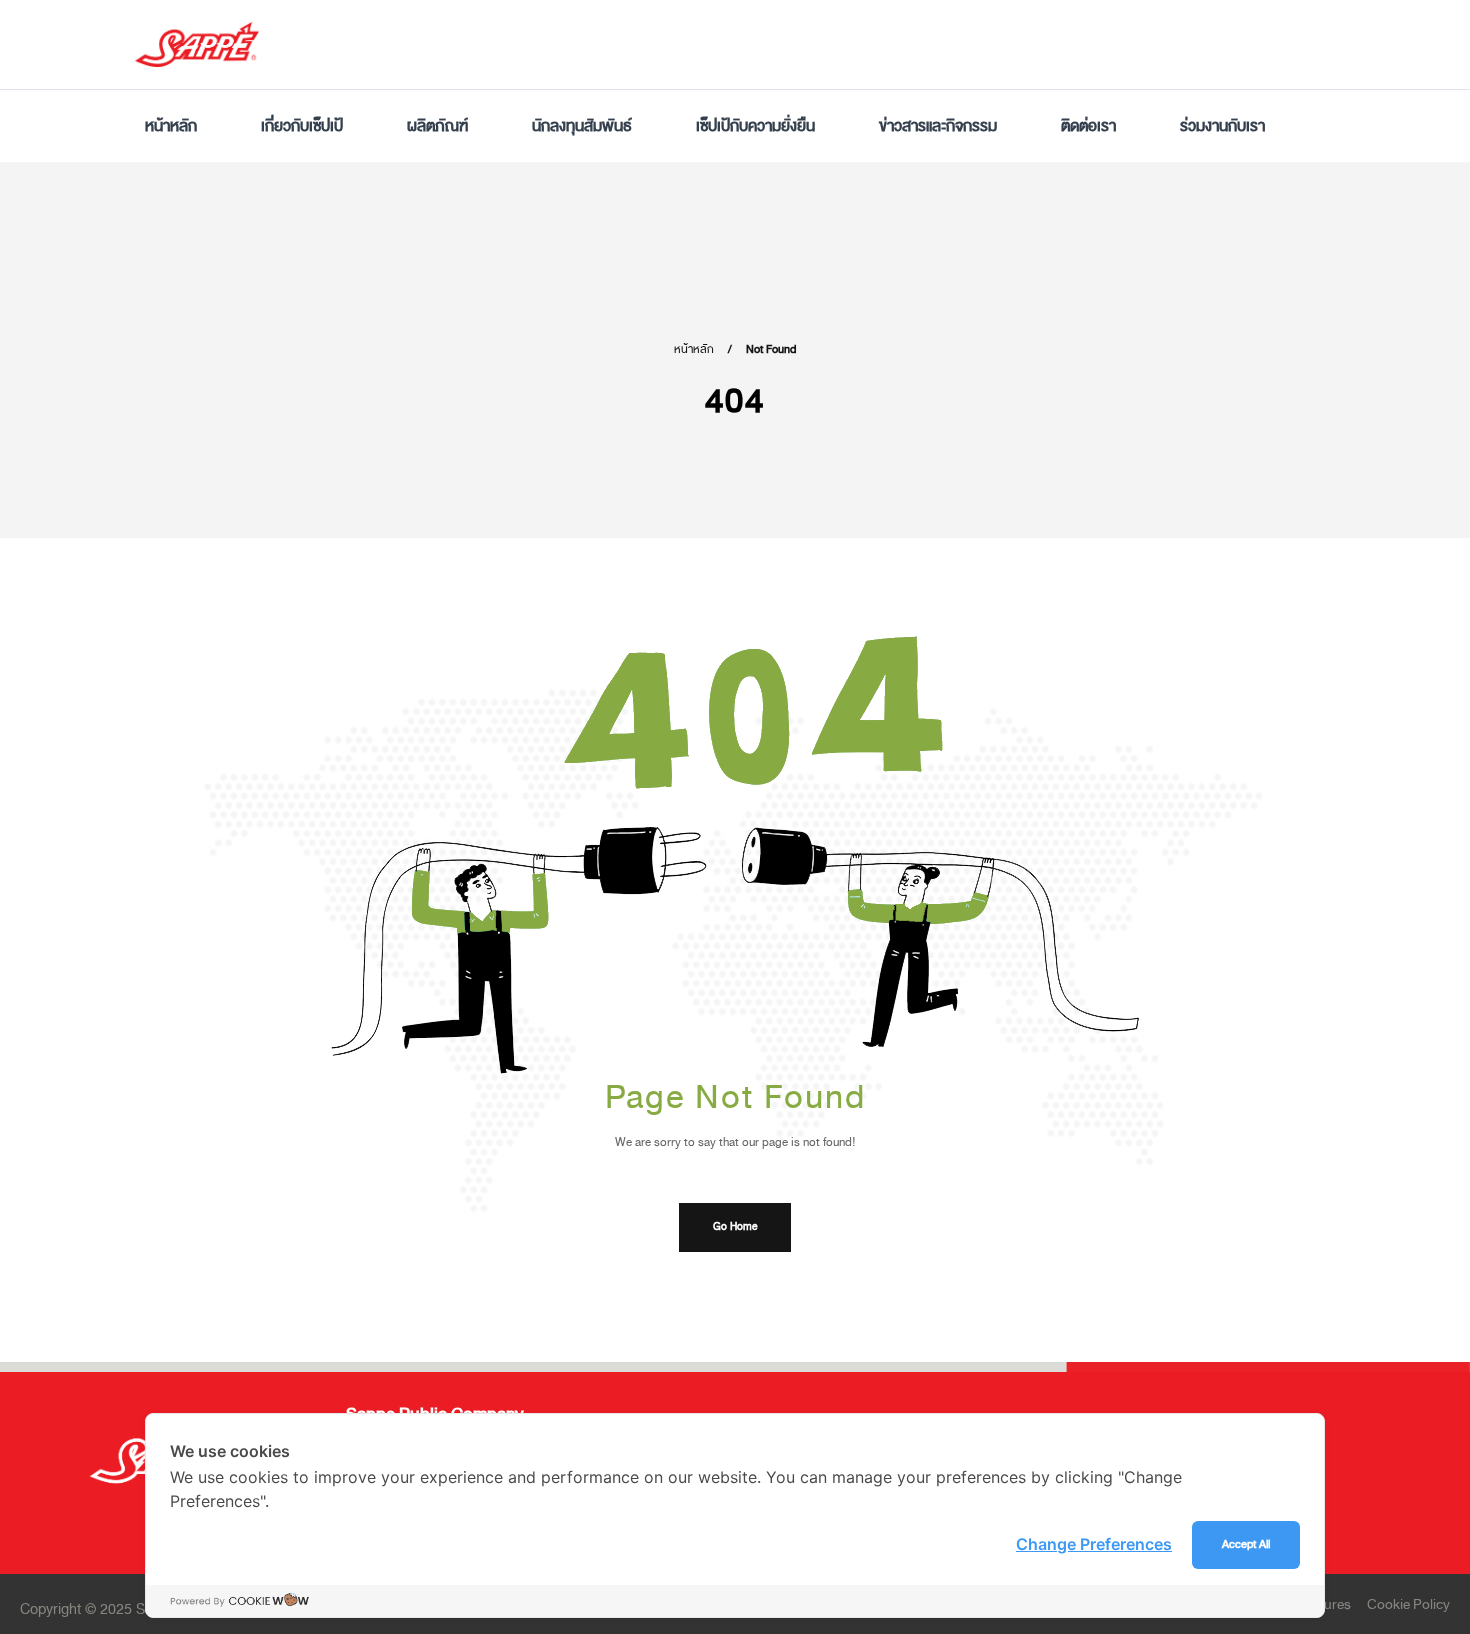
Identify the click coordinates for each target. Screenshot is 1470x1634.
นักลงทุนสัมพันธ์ (582, 126)
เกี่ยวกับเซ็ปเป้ (302, 126)
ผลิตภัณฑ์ (437, 126)
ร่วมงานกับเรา (1222, 126)
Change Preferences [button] (1094, 1544)
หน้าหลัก (171, 126)
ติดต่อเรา (1088, 126)
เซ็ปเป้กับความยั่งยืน (755, 126)
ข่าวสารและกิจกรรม (938, 126)
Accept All (1246, 1544)
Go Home (735, 1227)
